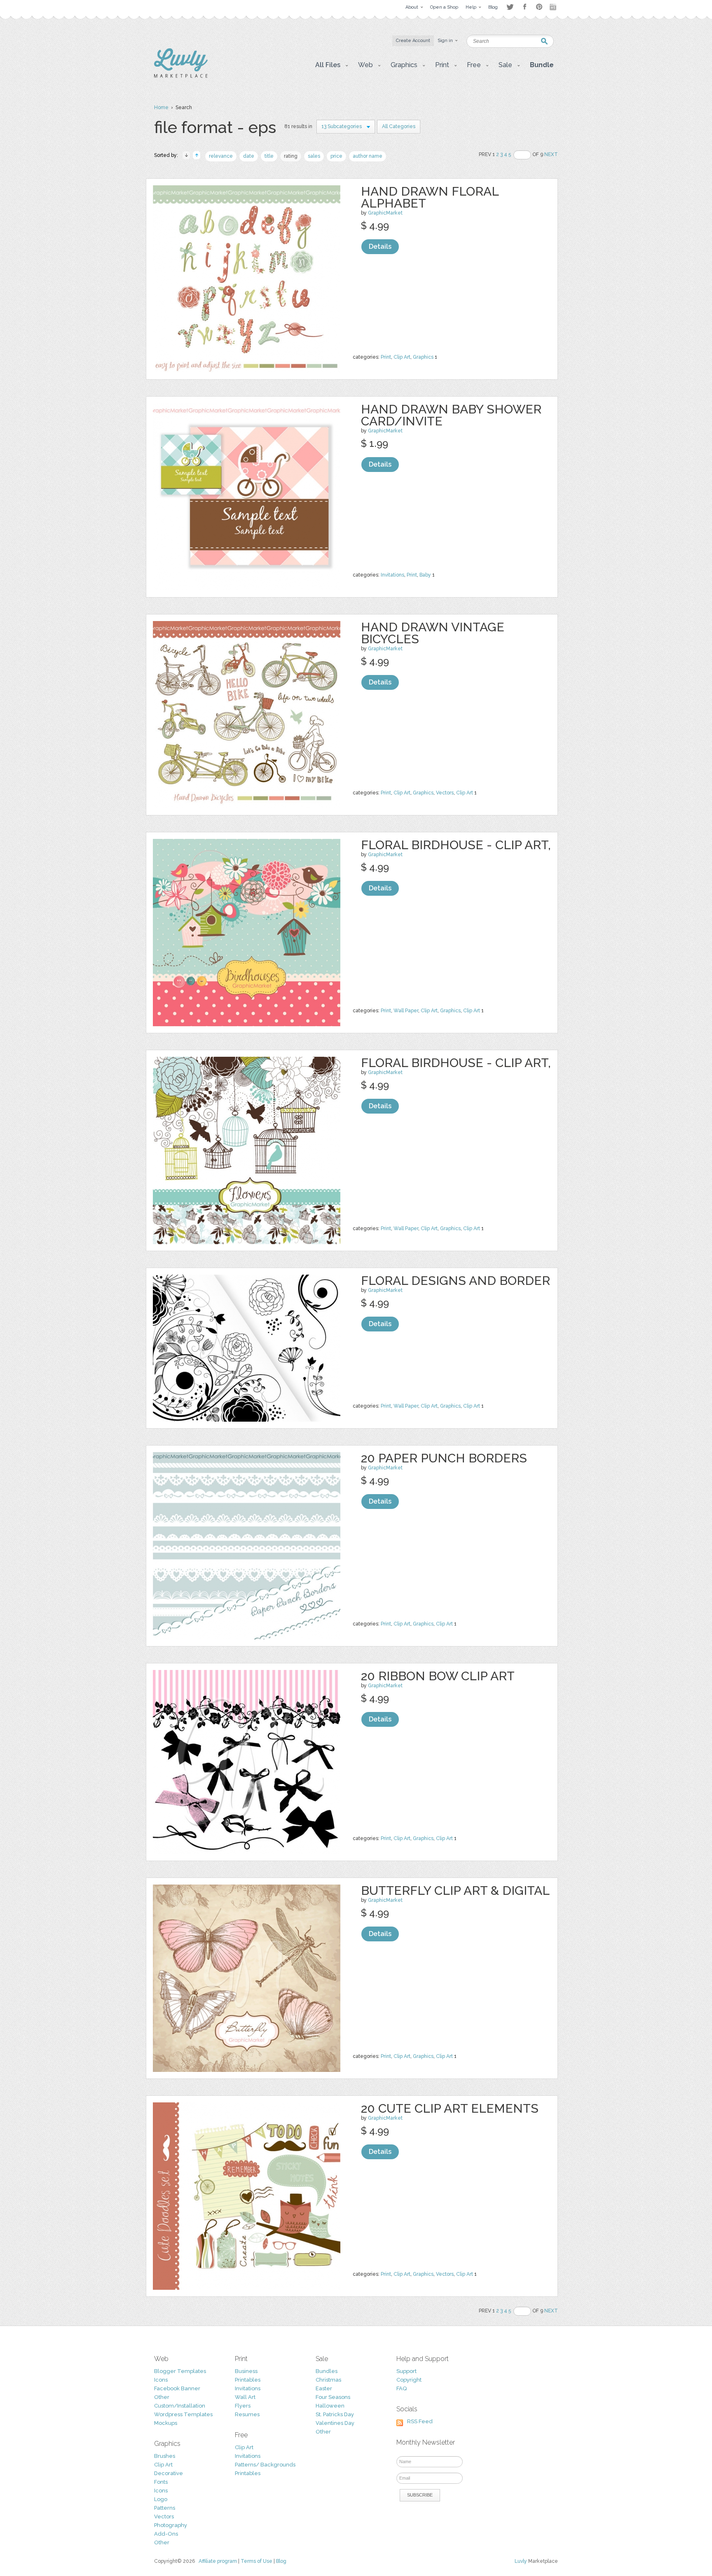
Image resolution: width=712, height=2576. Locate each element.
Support (406, 2371)
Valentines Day (335, 2423)
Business (246, 2371)
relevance (221, 156)
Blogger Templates (180, 2371)
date (249, 156)
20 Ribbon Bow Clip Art (438, 1676)
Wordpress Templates (183, 2414)
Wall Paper (406, 1011)
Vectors (445, 793)
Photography (171, 2525)
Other (162, 2397)
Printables (248, 2380)
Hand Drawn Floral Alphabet (430, 197)
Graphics (423, 357)
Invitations (392, 575)
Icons (161, 2380)
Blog (281, 2561)
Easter (324, 2388)
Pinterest (539, 7)
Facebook (525, 7)
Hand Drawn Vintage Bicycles (433, 633)
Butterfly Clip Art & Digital (455, 1891)
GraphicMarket (385, 213)
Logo (161, 2499)
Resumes (247, 2414)
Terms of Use (256, 2561)
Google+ (554, 7)
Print (386, 357)
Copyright (409, 2380)
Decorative (169, 2473)
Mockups (166, 2423)
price (336, 156)
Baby (425, 575)
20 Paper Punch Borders (444, 1458)
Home (161, 107)
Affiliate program (218, 2561)
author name (368, 156)
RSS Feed (420, 2421)
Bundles (327, 2371)
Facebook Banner (177, 2388)
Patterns (165, 2508)
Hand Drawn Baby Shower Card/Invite (451, 415)
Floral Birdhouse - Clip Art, (456, 845)
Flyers (243, 2406)
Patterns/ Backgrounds (265, 2465)
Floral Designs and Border (456, 1281)
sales (314, 156)
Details (380, 246)
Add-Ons (166, 2534)
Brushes (165, 2456)
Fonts (161, 2482)
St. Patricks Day (335, 2414)
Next (551, 154)
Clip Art (402, 357)
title (269, 156)
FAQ (402, 2388)
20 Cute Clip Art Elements (450, 2108)
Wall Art (245, 2397)
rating (291, 156)
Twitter (510, 7)
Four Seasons (333, 2397)
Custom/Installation (180, 2406)
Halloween (330, 2406)
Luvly (521, 2561)
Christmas (328, 2380)
